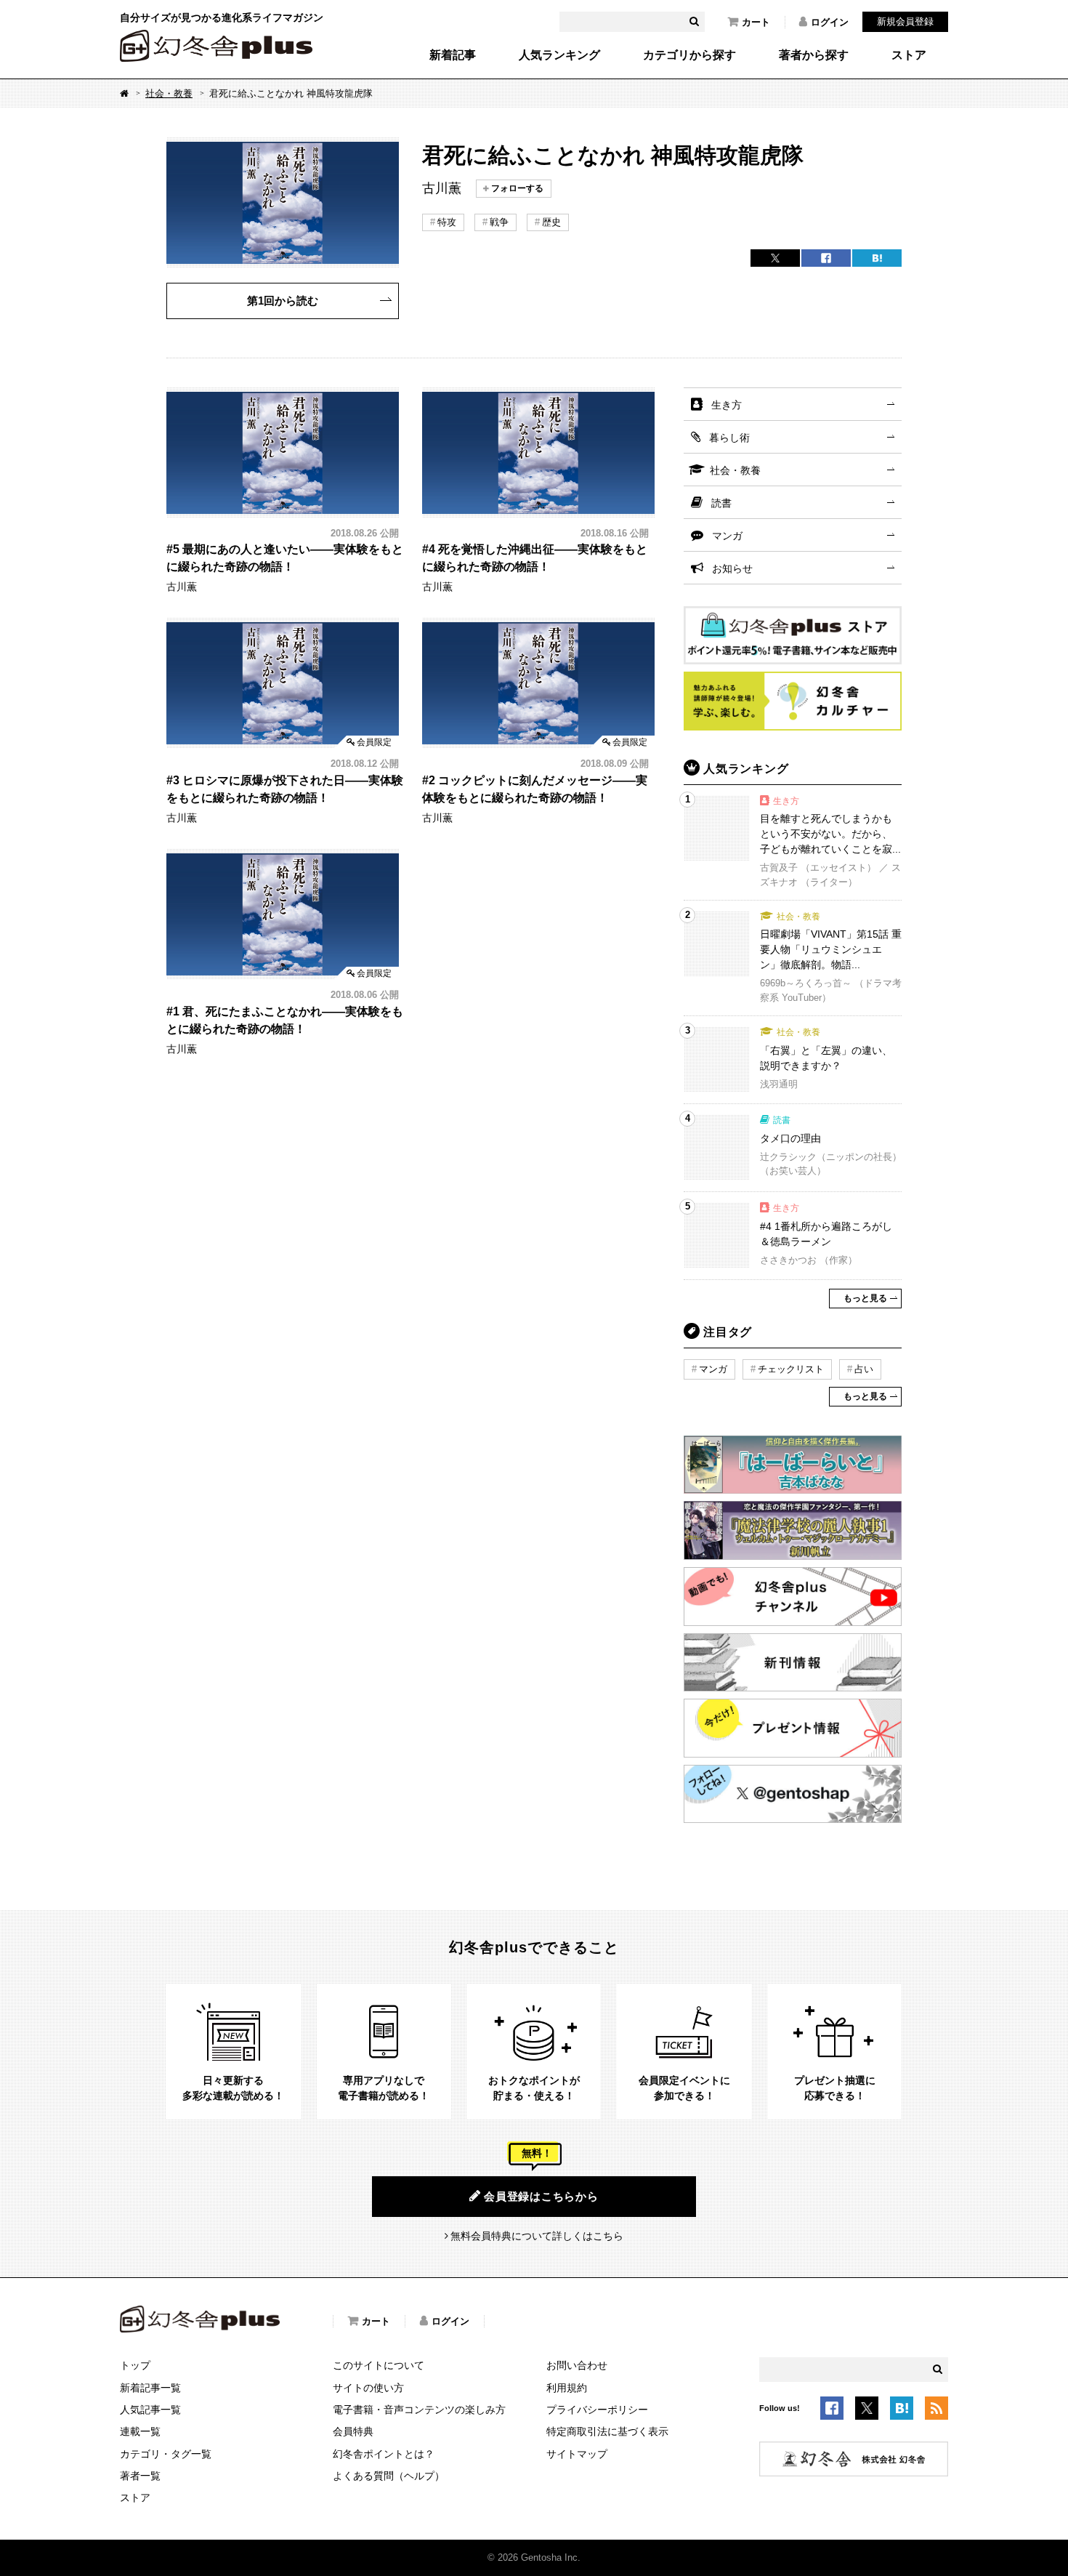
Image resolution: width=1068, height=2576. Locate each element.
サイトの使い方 (368, 2388)
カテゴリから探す (689, 55)
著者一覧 (140, 2476)
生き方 (727, 405)
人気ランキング (559, 55)
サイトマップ (577, 2454)
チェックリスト (791, 1369)
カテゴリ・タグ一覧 (166, 2454)
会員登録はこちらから (541, 2196)
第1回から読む (283, 301)
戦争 (499, 222)
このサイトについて (379, 2365)
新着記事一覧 (150, 2388)
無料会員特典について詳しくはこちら (537, 2236)
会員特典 (353, 2431)
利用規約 (567, 2388)
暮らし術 (729, 438)
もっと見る (865, 1298)
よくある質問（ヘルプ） (389, 2476)
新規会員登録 (905, 21)
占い (864, 1369)
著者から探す (814, 55)
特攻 (447, 222)
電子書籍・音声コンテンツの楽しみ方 (419, 2410)
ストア (909, 55)
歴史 (551, 222)
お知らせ (732, 568)
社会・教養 (169, 93)
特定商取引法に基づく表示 (607, 2431)
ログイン (830, 22)
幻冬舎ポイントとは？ (384, 2454)
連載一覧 (140, 2431)
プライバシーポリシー (597, 2410)
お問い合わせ (577, 2365)
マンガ (727, 536)
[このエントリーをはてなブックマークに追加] (902, 2411)
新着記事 (453, 55)
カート (756, 22)
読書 (721, 503)
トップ (135, 2365)
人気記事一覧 (150, 2410)
